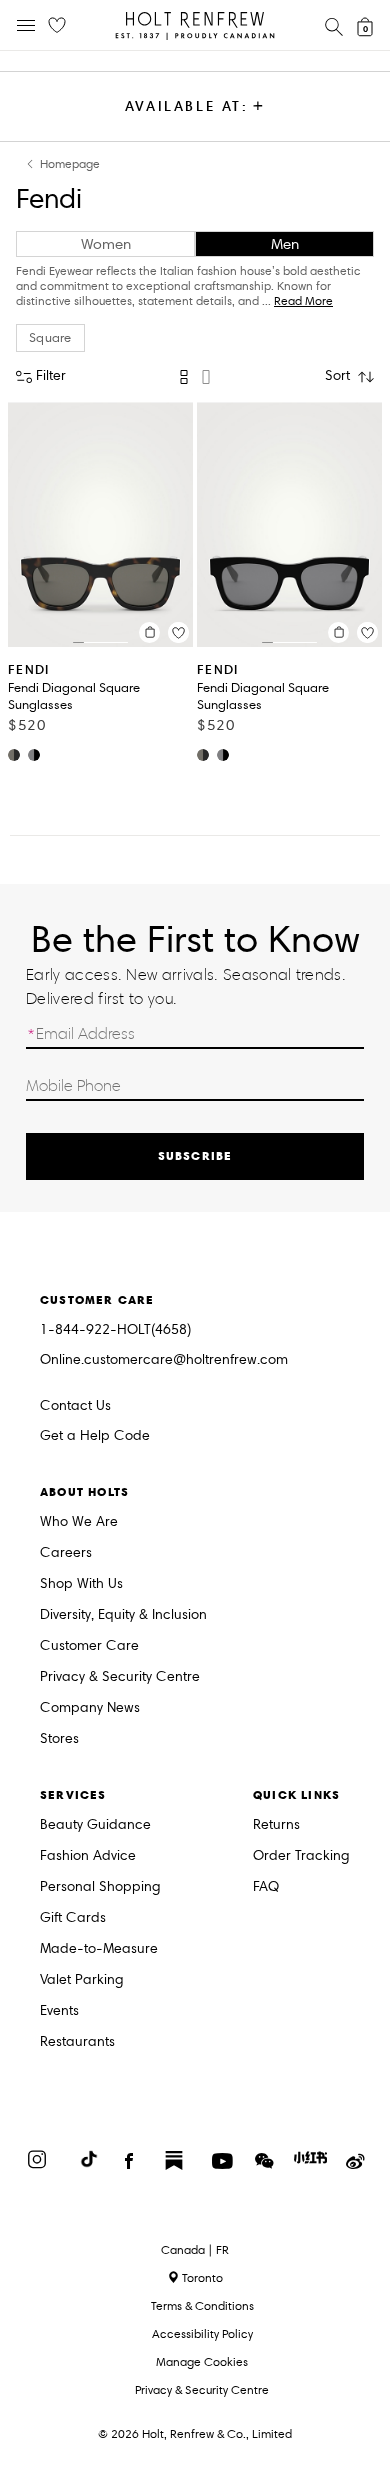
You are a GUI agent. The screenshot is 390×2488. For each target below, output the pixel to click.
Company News (90, 1708)
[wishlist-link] (57, 26)
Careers (66, 1553)
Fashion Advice (88, 1856)
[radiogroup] (195, 377)
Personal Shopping (100, 1887)
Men (285, 244)
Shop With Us (81, 1584)
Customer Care (89, 1646)
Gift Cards (73, 1918)
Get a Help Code (95, 1436)
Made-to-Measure (99, 1949)
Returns (276, 1825)
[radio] (184, 377)
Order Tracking (301, 1856)
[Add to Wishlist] (178, 632)
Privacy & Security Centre (120, 1677)
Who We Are (79, 1522)
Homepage (70, 164)
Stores (59, 1739)
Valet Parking (82, 1980)
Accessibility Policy (202, 2333)
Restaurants (77, 2042)
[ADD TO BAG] (149, 632)
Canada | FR (195, 2250)
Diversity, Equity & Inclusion (123, 1615)
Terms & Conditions (202, 2305)
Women (106, 244)
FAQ (266, 1887)
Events (59, 2011)
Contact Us (75, 1405)
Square (50, 338)
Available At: (187, 106)
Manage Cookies (202, 2361)
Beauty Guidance (95, 1825)
